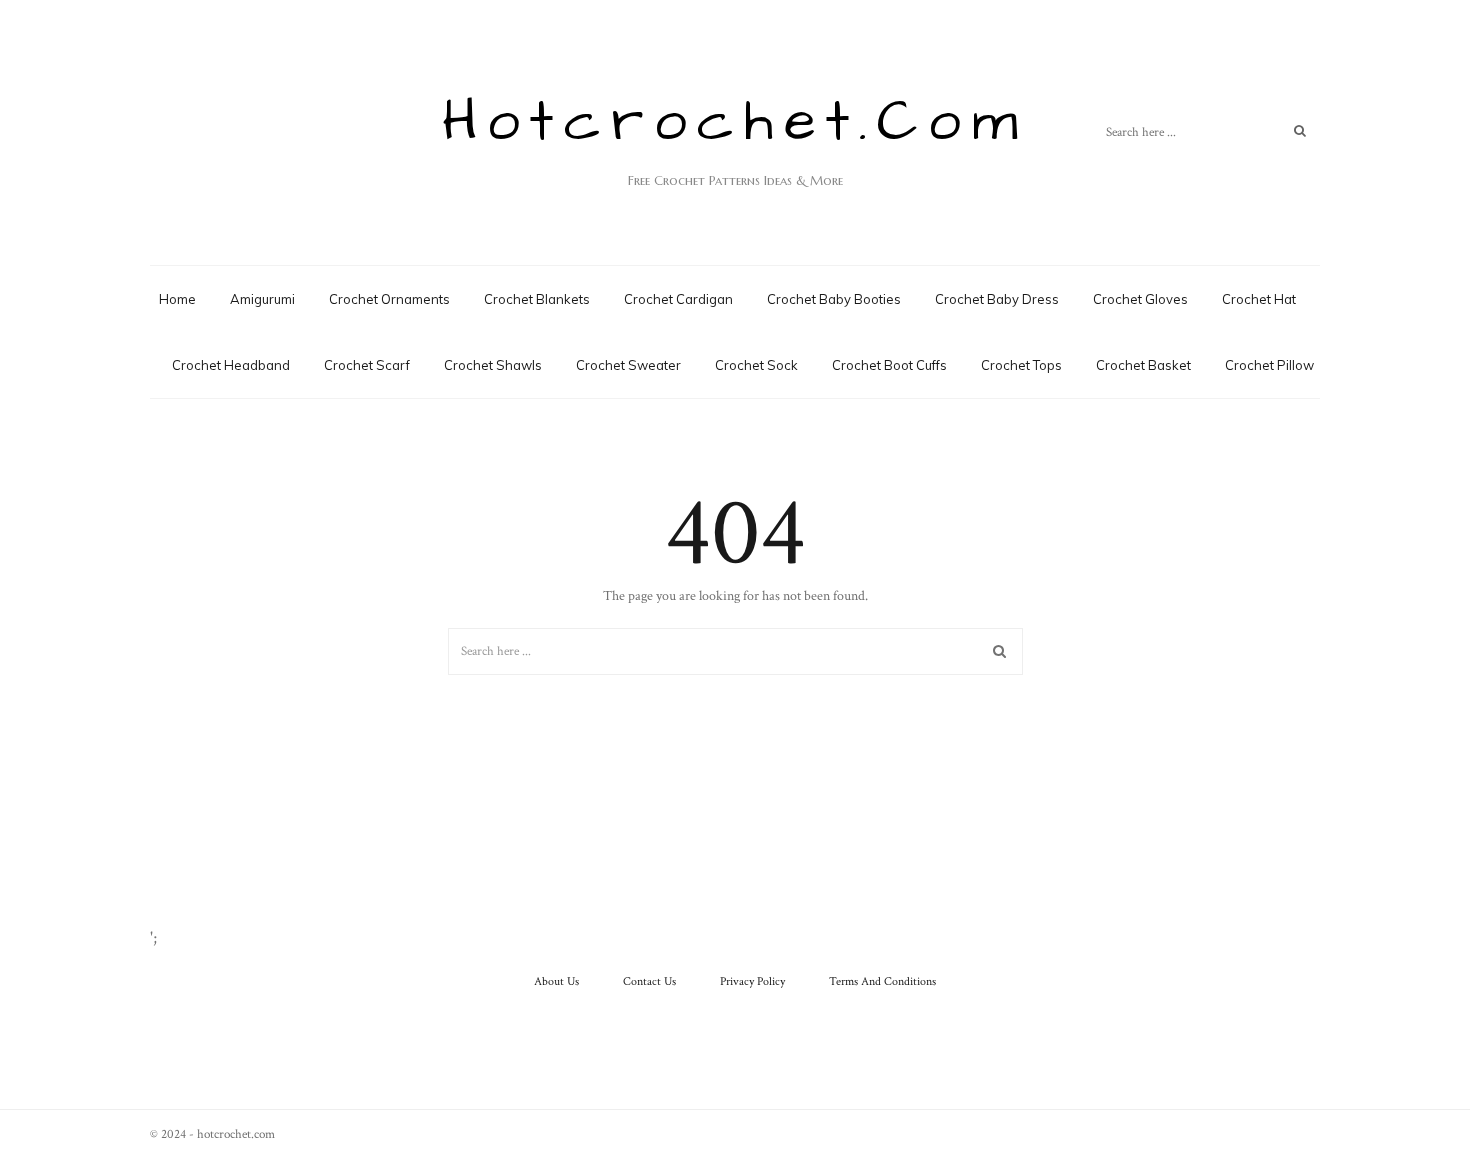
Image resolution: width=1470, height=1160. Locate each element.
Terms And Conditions (882, 981)
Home (177, 299)
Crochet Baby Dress (997, 299)
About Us (556, 981)
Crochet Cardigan (678, 299)
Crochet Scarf (367, 365)
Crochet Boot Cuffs (889, 365)
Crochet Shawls (493, 365)
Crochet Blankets (537, 299)
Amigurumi (262, 299)
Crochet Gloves (1140, 299)
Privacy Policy (752, 981)
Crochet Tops (1021, 365)
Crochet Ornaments (389, 299)
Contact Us (649, 981)
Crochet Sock (756, 365)
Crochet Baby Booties (834, 299)
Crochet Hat (1259, 299)
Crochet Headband (231, 365)
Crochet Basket (1143, 365)
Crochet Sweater (628, 365)
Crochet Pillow (1269, 365)
